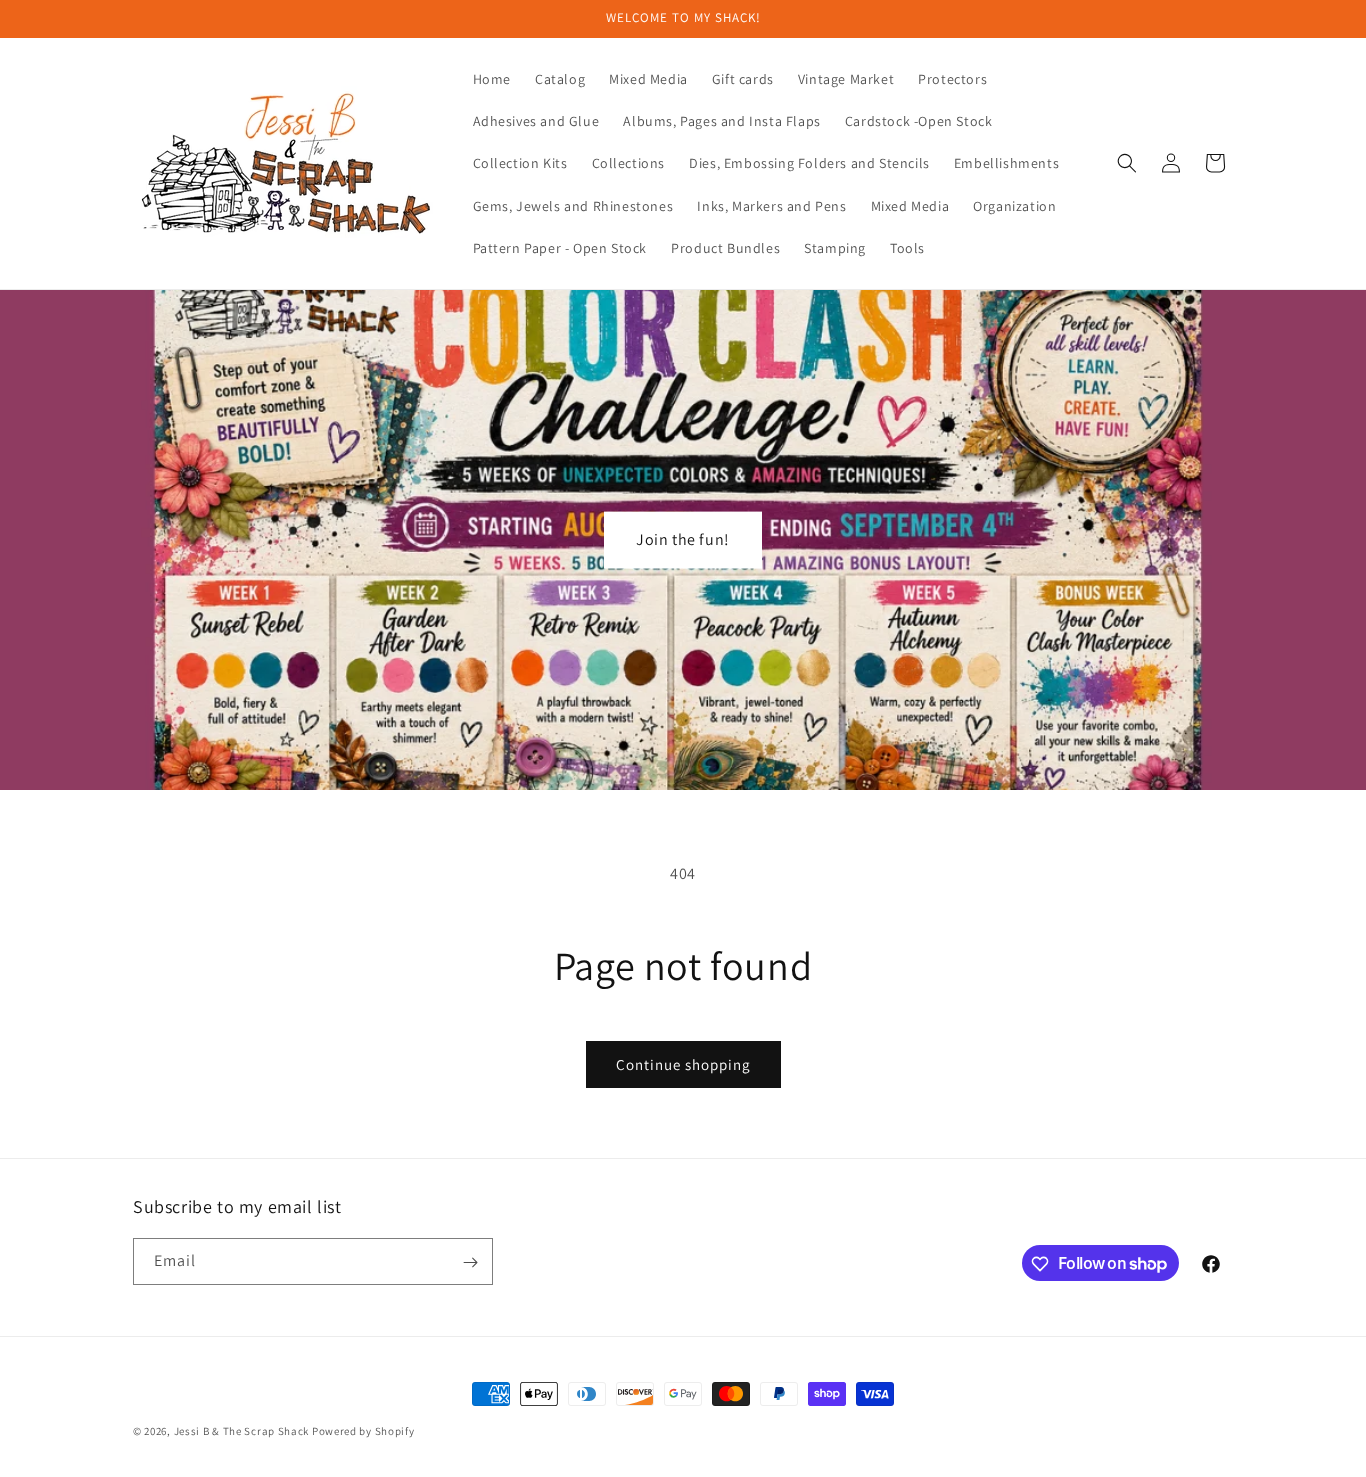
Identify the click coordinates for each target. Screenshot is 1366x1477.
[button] (1127, 163)
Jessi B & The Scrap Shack (243, 1431)
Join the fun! (683, 539)
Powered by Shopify (363, 1431)
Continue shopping (683, 1064)
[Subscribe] (470, 1262)
